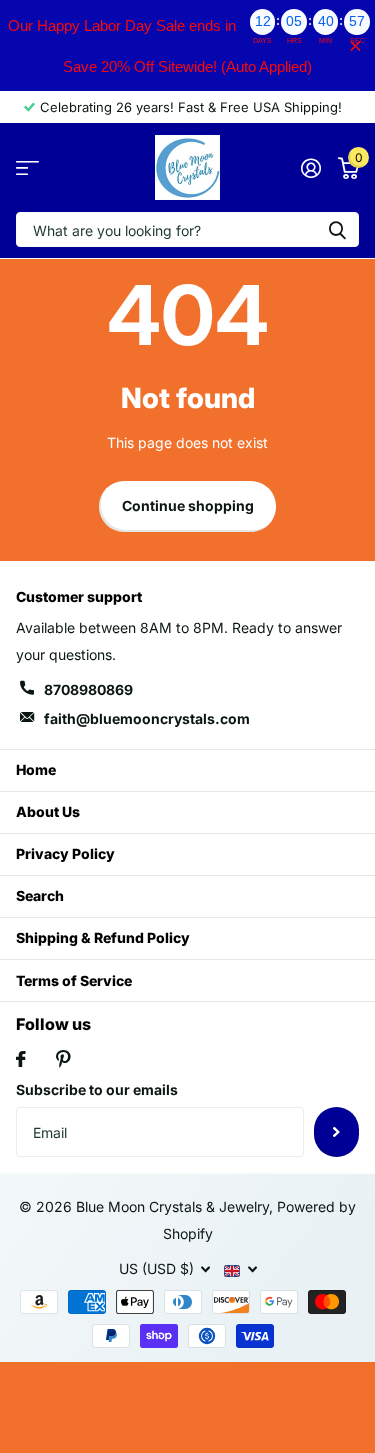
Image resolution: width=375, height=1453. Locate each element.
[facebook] (21, 1059)
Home (36, 769)
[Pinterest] (63, 1059)
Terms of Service (74, 980)
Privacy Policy (65, 853)
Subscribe (336, 1132)
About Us (48, 811)
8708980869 (88, 689)
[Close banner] (355, 45)
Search (40, 895)
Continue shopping (188, 505)
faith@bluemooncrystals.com (147, 718)
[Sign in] (310, 168)
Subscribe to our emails (97, 1089)
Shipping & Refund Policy (103, 937)
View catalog (27, 167)
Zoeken (337, 229)
